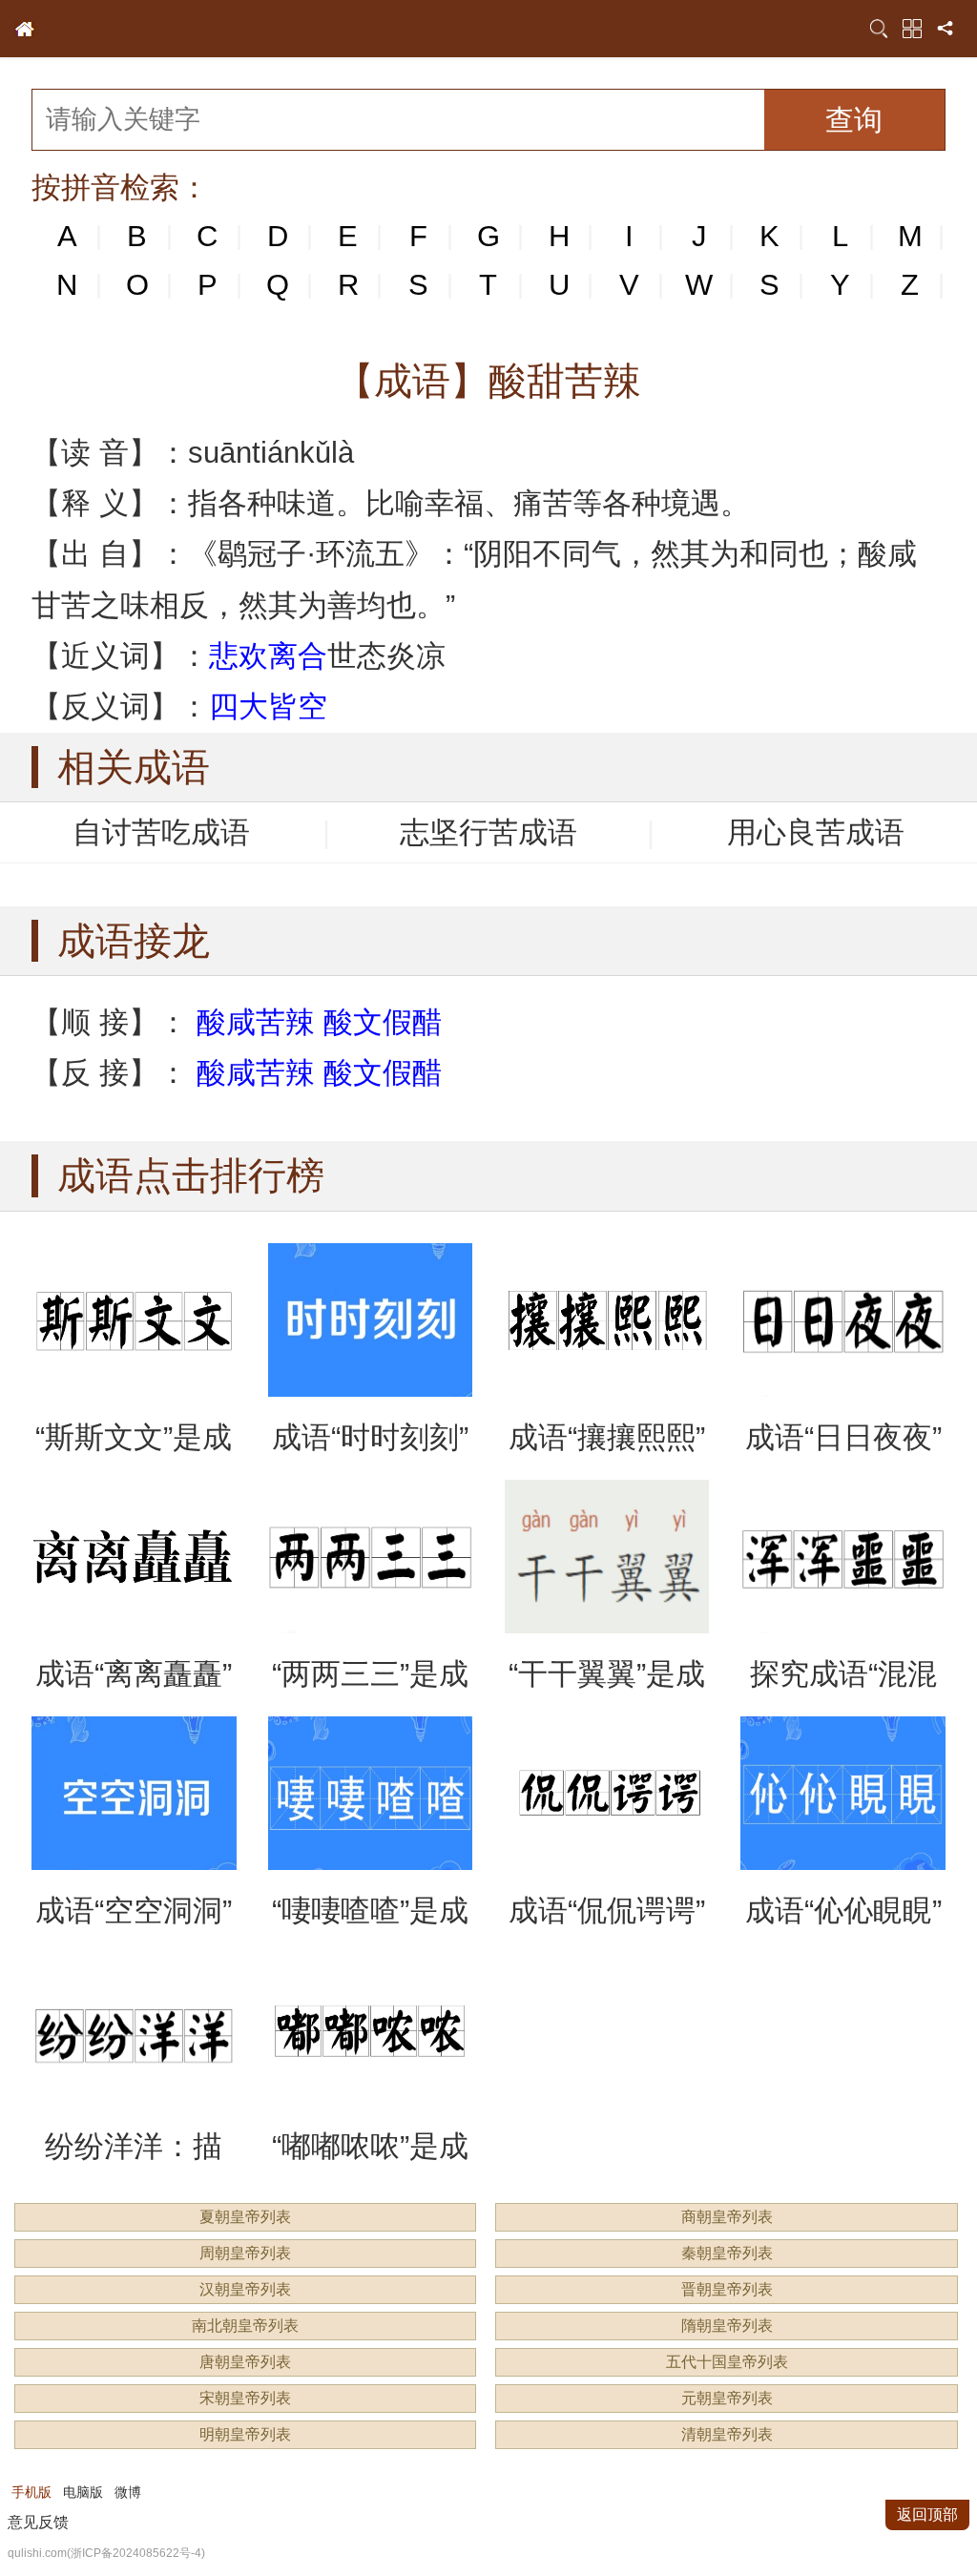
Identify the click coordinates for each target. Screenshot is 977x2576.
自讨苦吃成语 (161, 832)
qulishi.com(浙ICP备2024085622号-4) (106, 2553)
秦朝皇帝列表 (727, 2253)
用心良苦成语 (816, 832)
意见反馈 (38, 2522)
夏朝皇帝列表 (245, 2217)
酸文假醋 (383, 1022)
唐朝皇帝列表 (245, 2362)
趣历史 (25, 29)
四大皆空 (268, 706)
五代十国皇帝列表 (727, 2362)
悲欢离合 (268, 656)
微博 (128, 2492)
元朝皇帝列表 (727, 2398)
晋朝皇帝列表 (727, 2289)
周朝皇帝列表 (245, 2253)
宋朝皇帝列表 (245, 2398)
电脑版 (83, 2492)
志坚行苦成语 (488, 832)
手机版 (31, 2492)
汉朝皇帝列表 (245, 2289)
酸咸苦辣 (256, 1022)
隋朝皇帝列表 (727, 2326)
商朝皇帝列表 (727, 2217)
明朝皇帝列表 (245, 2434)
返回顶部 (927, 2514)
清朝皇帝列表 (727, 2434)
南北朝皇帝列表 (245, 2326)
